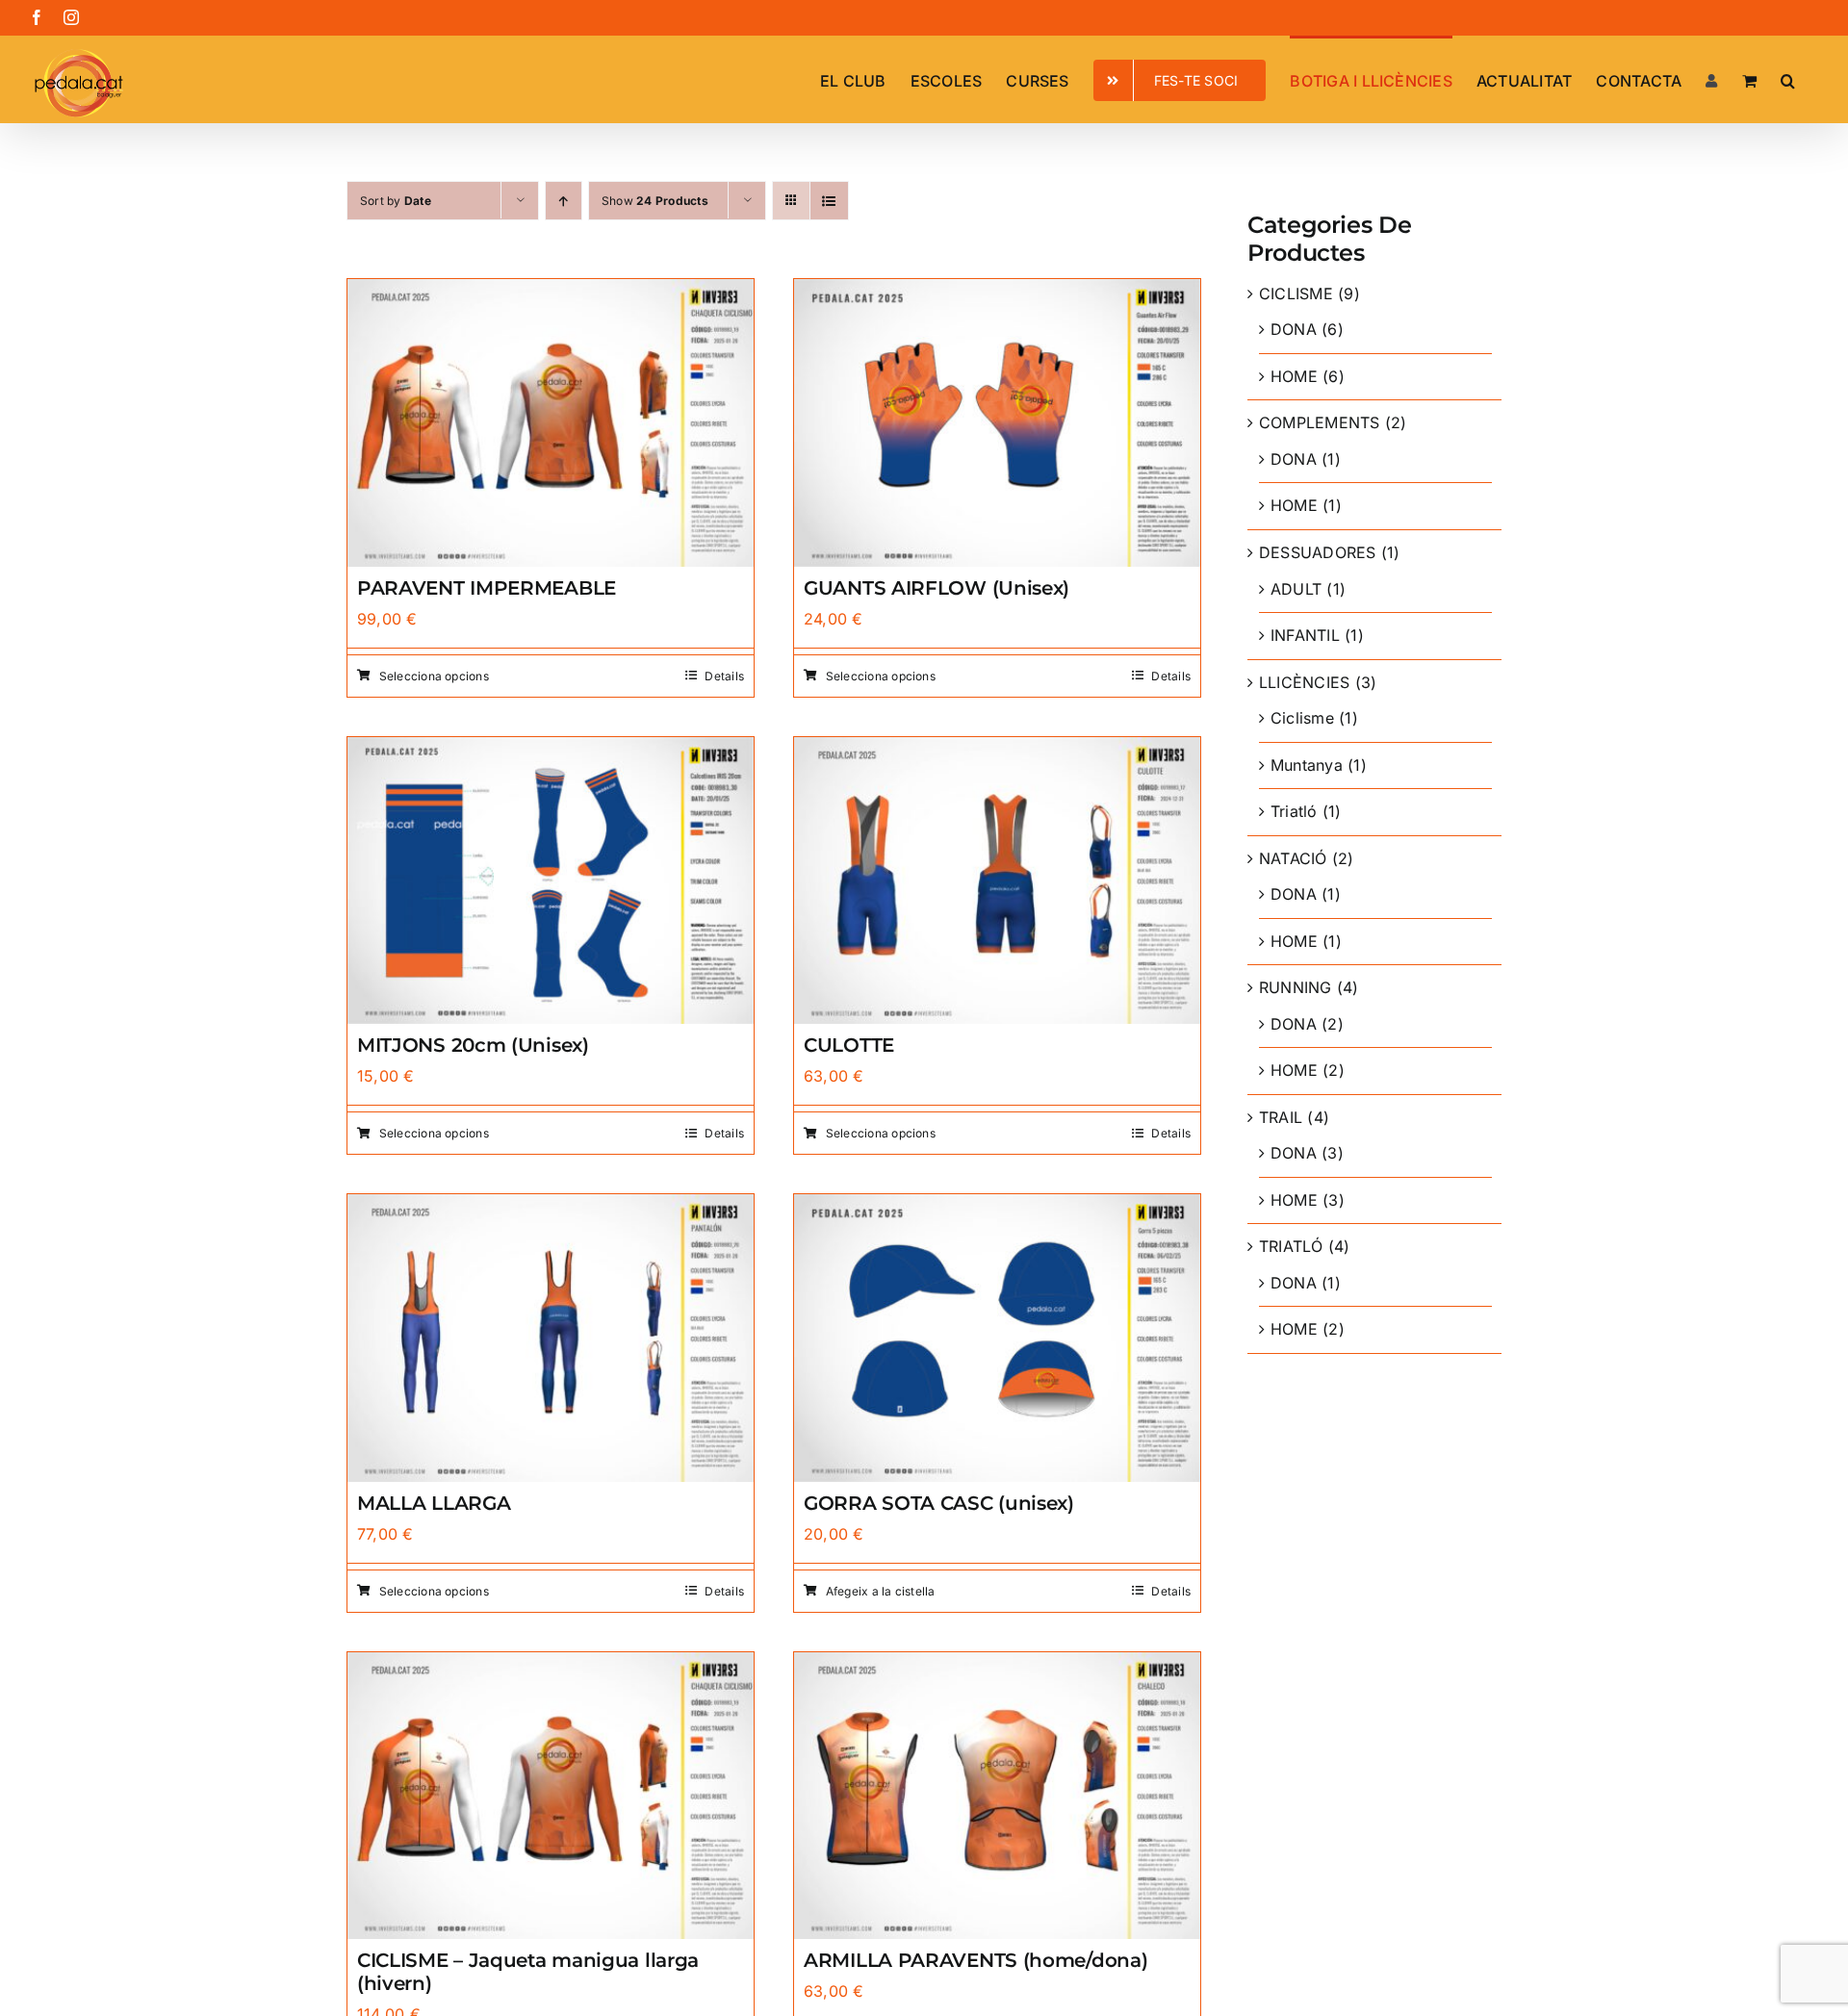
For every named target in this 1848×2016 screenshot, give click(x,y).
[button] (1788, 79)
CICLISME (1296, 293)
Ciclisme (1302, 718)
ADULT (1296, 589)
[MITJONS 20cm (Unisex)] (551, 750)
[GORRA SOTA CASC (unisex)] (997, 1207)
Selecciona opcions (434, 676)
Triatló (1294, 811)
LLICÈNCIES (1304, 682)
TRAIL (1281, 1117)
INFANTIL (1305, 635)
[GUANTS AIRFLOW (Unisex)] (997, 292)
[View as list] (829, 201)
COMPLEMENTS (1320, 422)
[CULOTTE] (997, 750)
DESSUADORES (1318, 552)
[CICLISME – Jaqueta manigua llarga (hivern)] (551, 1665)
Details (724, 676)
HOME (1294, 376)
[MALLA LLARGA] (551, 1207)
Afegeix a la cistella (881, 1591)
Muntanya (1307, 765)
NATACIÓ (1293, 858)
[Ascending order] (564, 201)
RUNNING (1296, 987)
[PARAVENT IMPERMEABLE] (551, 292)
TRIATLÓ (1291, 1246)
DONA (1294, 329)
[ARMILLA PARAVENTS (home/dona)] (997, 1665)
